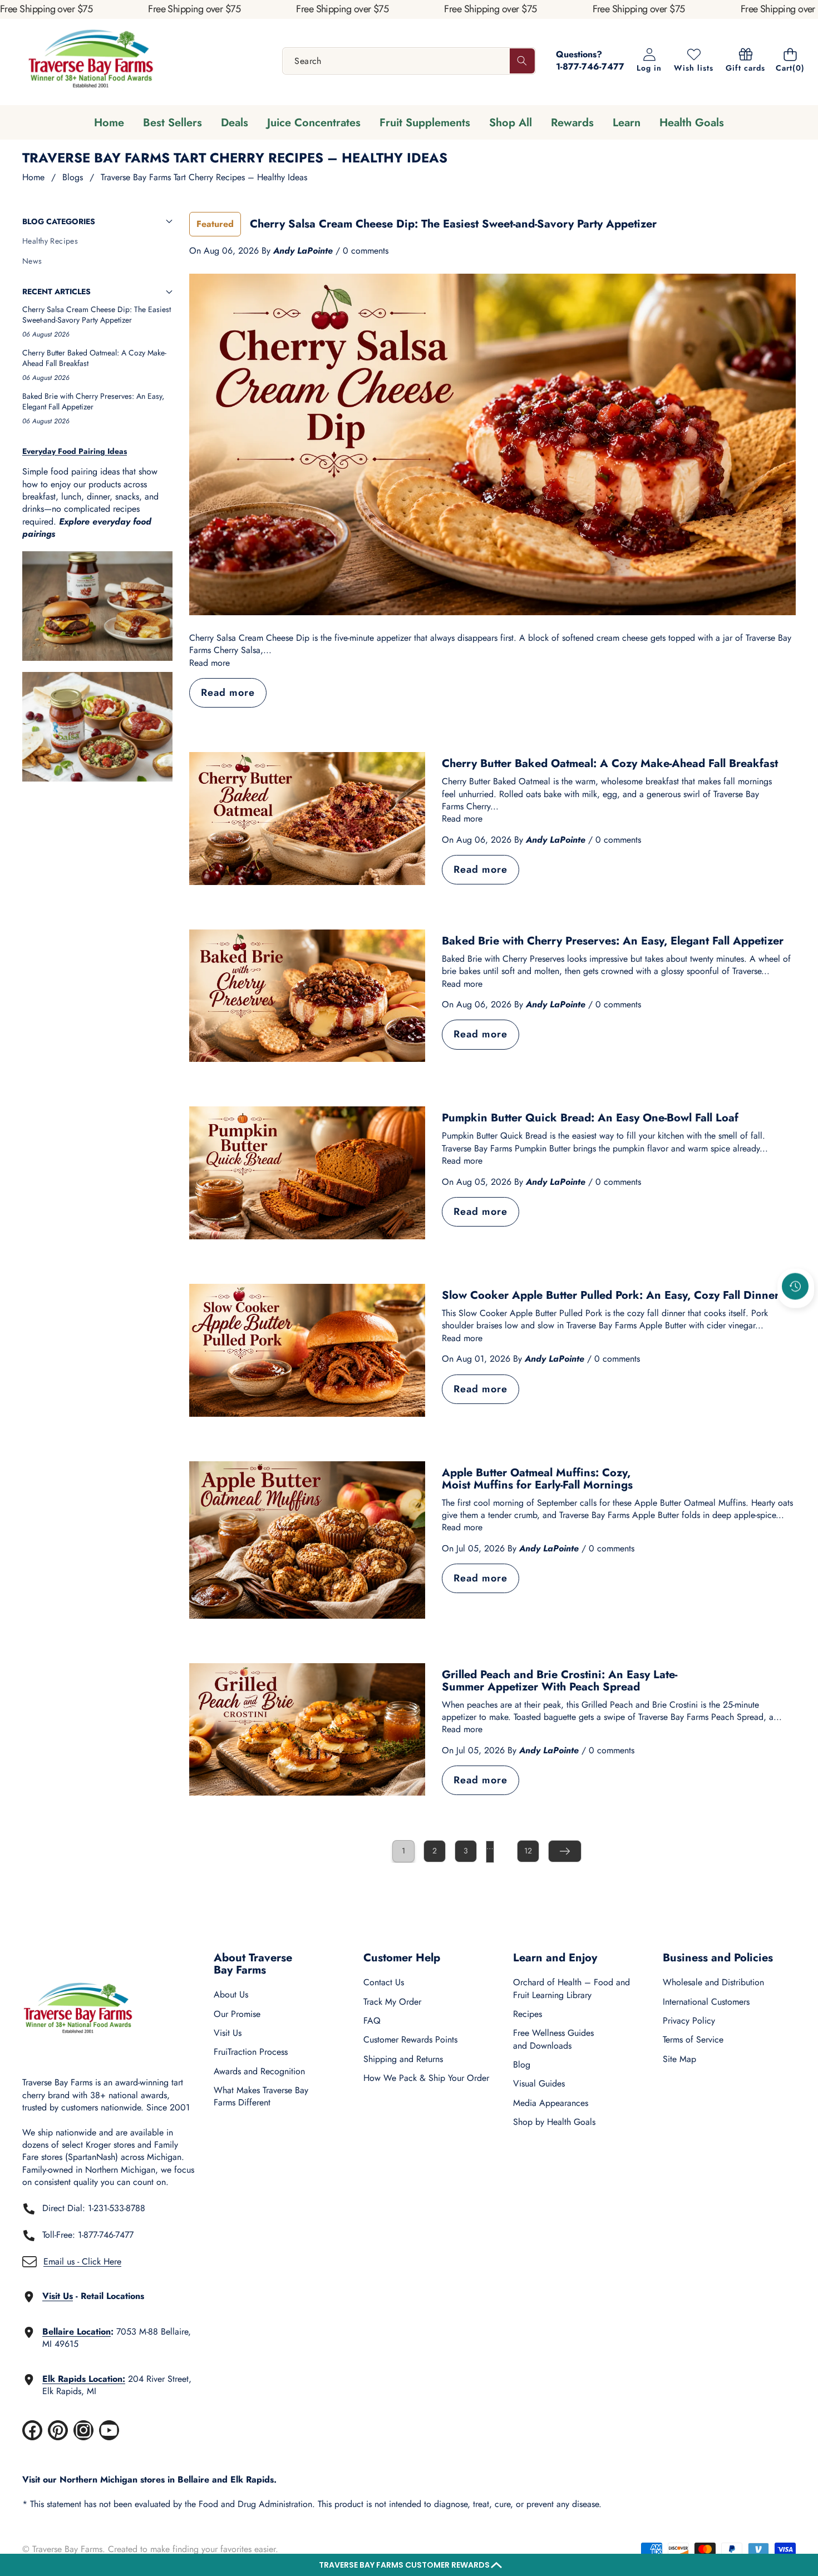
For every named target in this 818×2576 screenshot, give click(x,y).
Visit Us (228, 2033)
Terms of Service (693, 2039)
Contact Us (384, 1982)
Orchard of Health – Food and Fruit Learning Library (571, 1988)
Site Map (679, 2059)
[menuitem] (97, 241)
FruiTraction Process (251, 2052)
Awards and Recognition (259, 2071)
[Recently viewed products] (795, 1286)
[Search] (522, 61)
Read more (210, 663)
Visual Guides (539, 2083)
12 (528, 1851)
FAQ (372, 2021)
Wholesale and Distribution (713, 1982)
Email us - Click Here (82, 2261)
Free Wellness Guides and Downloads (553, 2039)
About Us (231, 1994)
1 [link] (403, 1851)
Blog (522, 2065)
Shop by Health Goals (554, 2122)
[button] (409, 2565)
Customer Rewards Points (410, 2039)
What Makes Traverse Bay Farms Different (261, 2096)
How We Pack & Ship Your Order (426, 2078)
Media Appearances (551, 2103)
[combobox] (409, 61)
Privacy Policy (689, 2021)
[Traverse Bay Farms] (91, 61)
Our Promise (237, 2014)
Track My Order (392, 2002)
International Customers (706, 2002)
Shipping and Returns (403, 2059)
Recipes (528, 2014)
